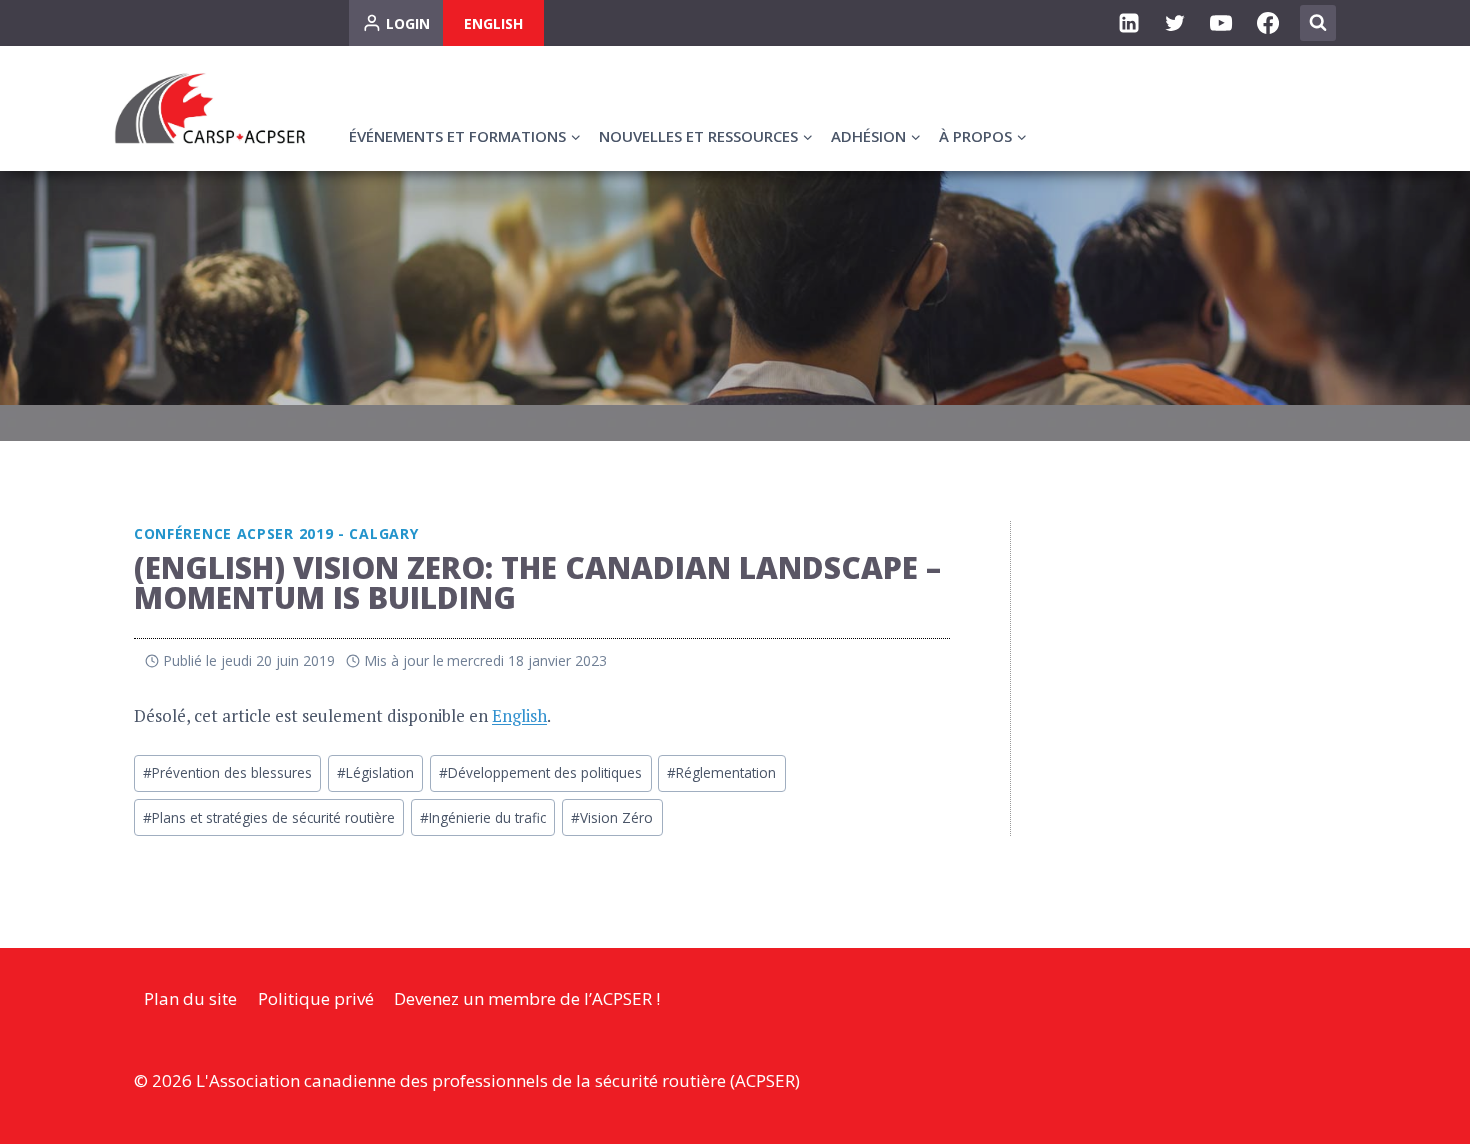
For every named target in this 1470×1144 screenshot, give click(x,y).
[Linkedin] (1129, 23)
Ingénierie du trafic (483, 817)
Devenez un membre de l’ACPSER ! (527, 998)
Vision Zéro (612, 817)
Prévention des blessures (227, 772)
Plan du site (190, 998)
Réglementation (721, 772)
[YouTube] (1221, 23)
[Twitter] (1175, 23)
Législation (375, 772)
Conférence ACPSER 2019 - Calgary (276, 533)
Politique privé (316, 998)
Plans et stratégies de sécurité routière (269, 817)
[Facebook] (1268, 23)
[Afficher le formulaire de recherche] (1318, 23)
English (493, 23)
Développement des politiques (540, 772)
